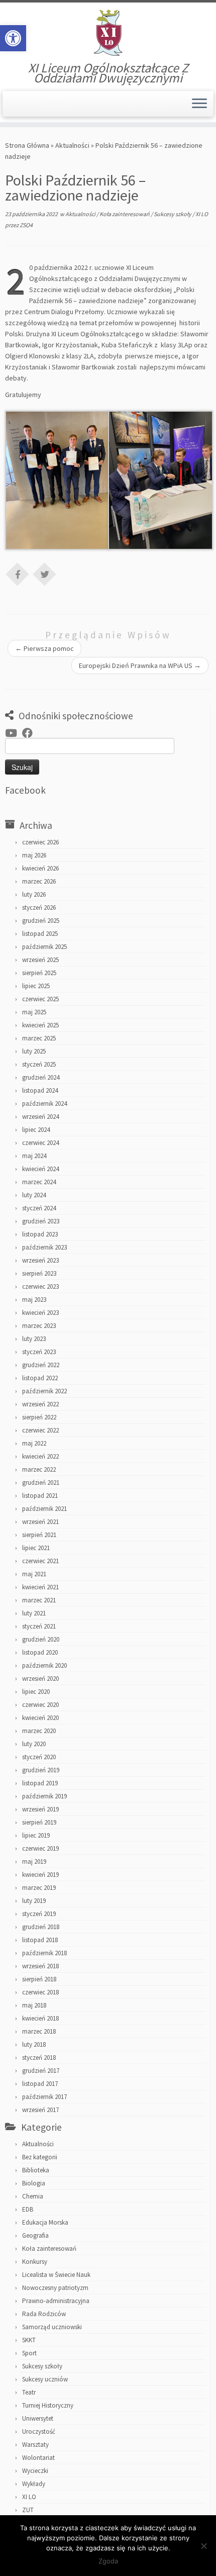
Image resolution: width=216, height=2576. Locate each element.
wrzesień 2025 (40, 960)
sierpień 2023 (39, 1273)
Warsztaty (35, 2445)
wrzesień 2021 (40, 1522)
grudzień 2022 (41, 1365)
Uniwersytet (38, 2418)
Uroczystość (39, 2431)
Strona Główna (27, 145)
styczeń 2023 (39, 1352)
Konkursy (35, 2262)
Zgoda (108, 2561)
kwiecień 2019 (40, 1875)
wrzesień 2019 (40, 1809)
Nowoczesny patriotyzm (55, 2288)
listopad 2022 (40, 1378)
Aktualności (72, 145)
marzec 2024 (39, 1182)
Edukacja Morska (45, 2222)
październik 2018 (44, 1953)
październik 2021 (44, 1509)
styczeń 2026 (39, 908)
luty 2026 (34, 894)
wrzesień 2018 (40, 1966)
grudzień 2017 (41, 2071)
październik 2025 (44, 947)
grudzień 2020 (41, 1639)
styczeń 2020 (39, 1757)
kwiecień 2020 (40, 1718)
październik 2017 (44, 2097)
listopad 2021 (40, 1496)
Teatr (29, 2392)
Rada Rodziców (44, 2314)
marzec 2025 (39, 1038)
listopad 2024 (40, 1090)
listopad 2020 (40, 1652)
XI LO (202, 214)
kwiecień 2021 (40, 1587)
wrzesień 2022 (40, 1404)
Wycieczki (35, 2471)
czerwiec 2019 (40, 1848)
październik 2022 (44, 1391)
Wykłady (34, 2484)
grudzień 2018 (41, 1927)
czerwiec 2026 (40, 842)
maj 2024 (34, 1156)
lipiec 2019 (36, 1835)
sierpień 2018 (39, 1979)
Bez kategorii (40, 2157)
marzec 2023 (39, 1326)
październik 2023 (44, 1247)
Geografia (35, 2235)
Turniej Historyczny (48, 2405)
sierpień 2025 (39, 973)
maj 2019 (34, 1862)
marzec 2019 (39, 1888)
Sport (29, 2353)
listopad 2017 (40, 2084)
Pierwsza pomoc (44, 648)
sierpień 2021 (39, 1535)
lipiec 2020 (36, 1692)
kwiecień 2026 (40, 868)
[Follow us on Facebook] (30, 733)
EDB (28, 2209)
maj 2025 (34, 1012)
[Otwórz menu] (199, 104)
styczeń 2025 (39, 1064)
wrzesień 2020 (40, 1679)
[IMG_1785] (58, 480)
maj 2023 (34, 1300)
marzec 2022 (39, 1469)
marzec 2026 (39, 881)
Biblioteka (36, 2170)
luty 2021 (34, 1613)
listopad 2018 (40, 1940)
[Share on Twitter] (45, 574)
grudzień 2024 (41, 1077)
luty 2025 (34, 1051)
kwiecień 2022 (40, 1456)
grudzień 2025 (41, 921)
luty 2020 (34, 1744)
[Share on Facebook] (18, 574)
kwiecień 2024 (40, 1169)
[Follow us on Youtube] (14, 733)
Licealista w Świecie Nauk (56, 2275)
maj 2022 (34, 1443)
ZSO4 (26, 225)
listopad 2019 (40, 1783)
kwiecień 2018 (40, 2018)
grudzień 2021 (41, 1483)
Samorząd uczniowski (52, 2327)
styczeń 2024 (39, 1208)
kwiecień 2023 (40, 1313)
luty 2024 (34, 1195)
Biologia (34, 2183)
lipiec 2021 (36, 1548)
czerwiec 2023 (40, 1286)
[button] (13, 38)
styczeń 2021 (39, 1626)
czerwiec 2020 (40, 1705)
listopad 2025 (40, 934)
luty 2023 (34, 1339)
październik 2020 (44, 1665)
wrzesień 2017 (40, 2110)
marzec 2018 (39, 2031)
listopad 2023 (40, 1234)
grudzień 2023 (41, 1221)
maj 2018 (34, 2005)
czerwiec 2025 (40, 999)
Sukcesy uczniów (45, 2379)
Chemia (33, 2196)
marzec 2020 (39, 1731)
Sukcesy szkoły (173, 214)
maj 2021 (34, 1574)
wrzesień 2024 (40, 1117)
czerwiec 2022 (40, 1430)
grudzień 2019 (41, 1770)
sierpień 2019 (39, 1822)
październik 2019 (44, 1796)
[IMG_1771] (160, 480)
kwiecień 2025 (40, 1025)
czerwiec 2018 (40, 1992)
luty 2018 (34, 2044)
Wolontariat (38, 2458)
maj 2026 (34, 855)
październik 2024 (44, 1104)
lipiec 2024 (36, 1130)
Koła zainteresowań (125, 214)
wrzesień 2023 (40, 1260)
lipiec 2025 (36, 986)
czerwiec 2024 (40, 1143)
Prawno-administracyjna (56, 2301)
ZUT (28, 2510)
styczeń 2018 (39, 2058)
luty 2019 (34, 1901)
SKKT (29, 2340)
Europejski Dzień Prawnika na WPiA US (140, 665)
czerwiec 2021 (40, 1561)
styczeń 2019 (39, 1914)
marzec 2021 (39, 1600)
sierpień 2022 (39, 1417)
